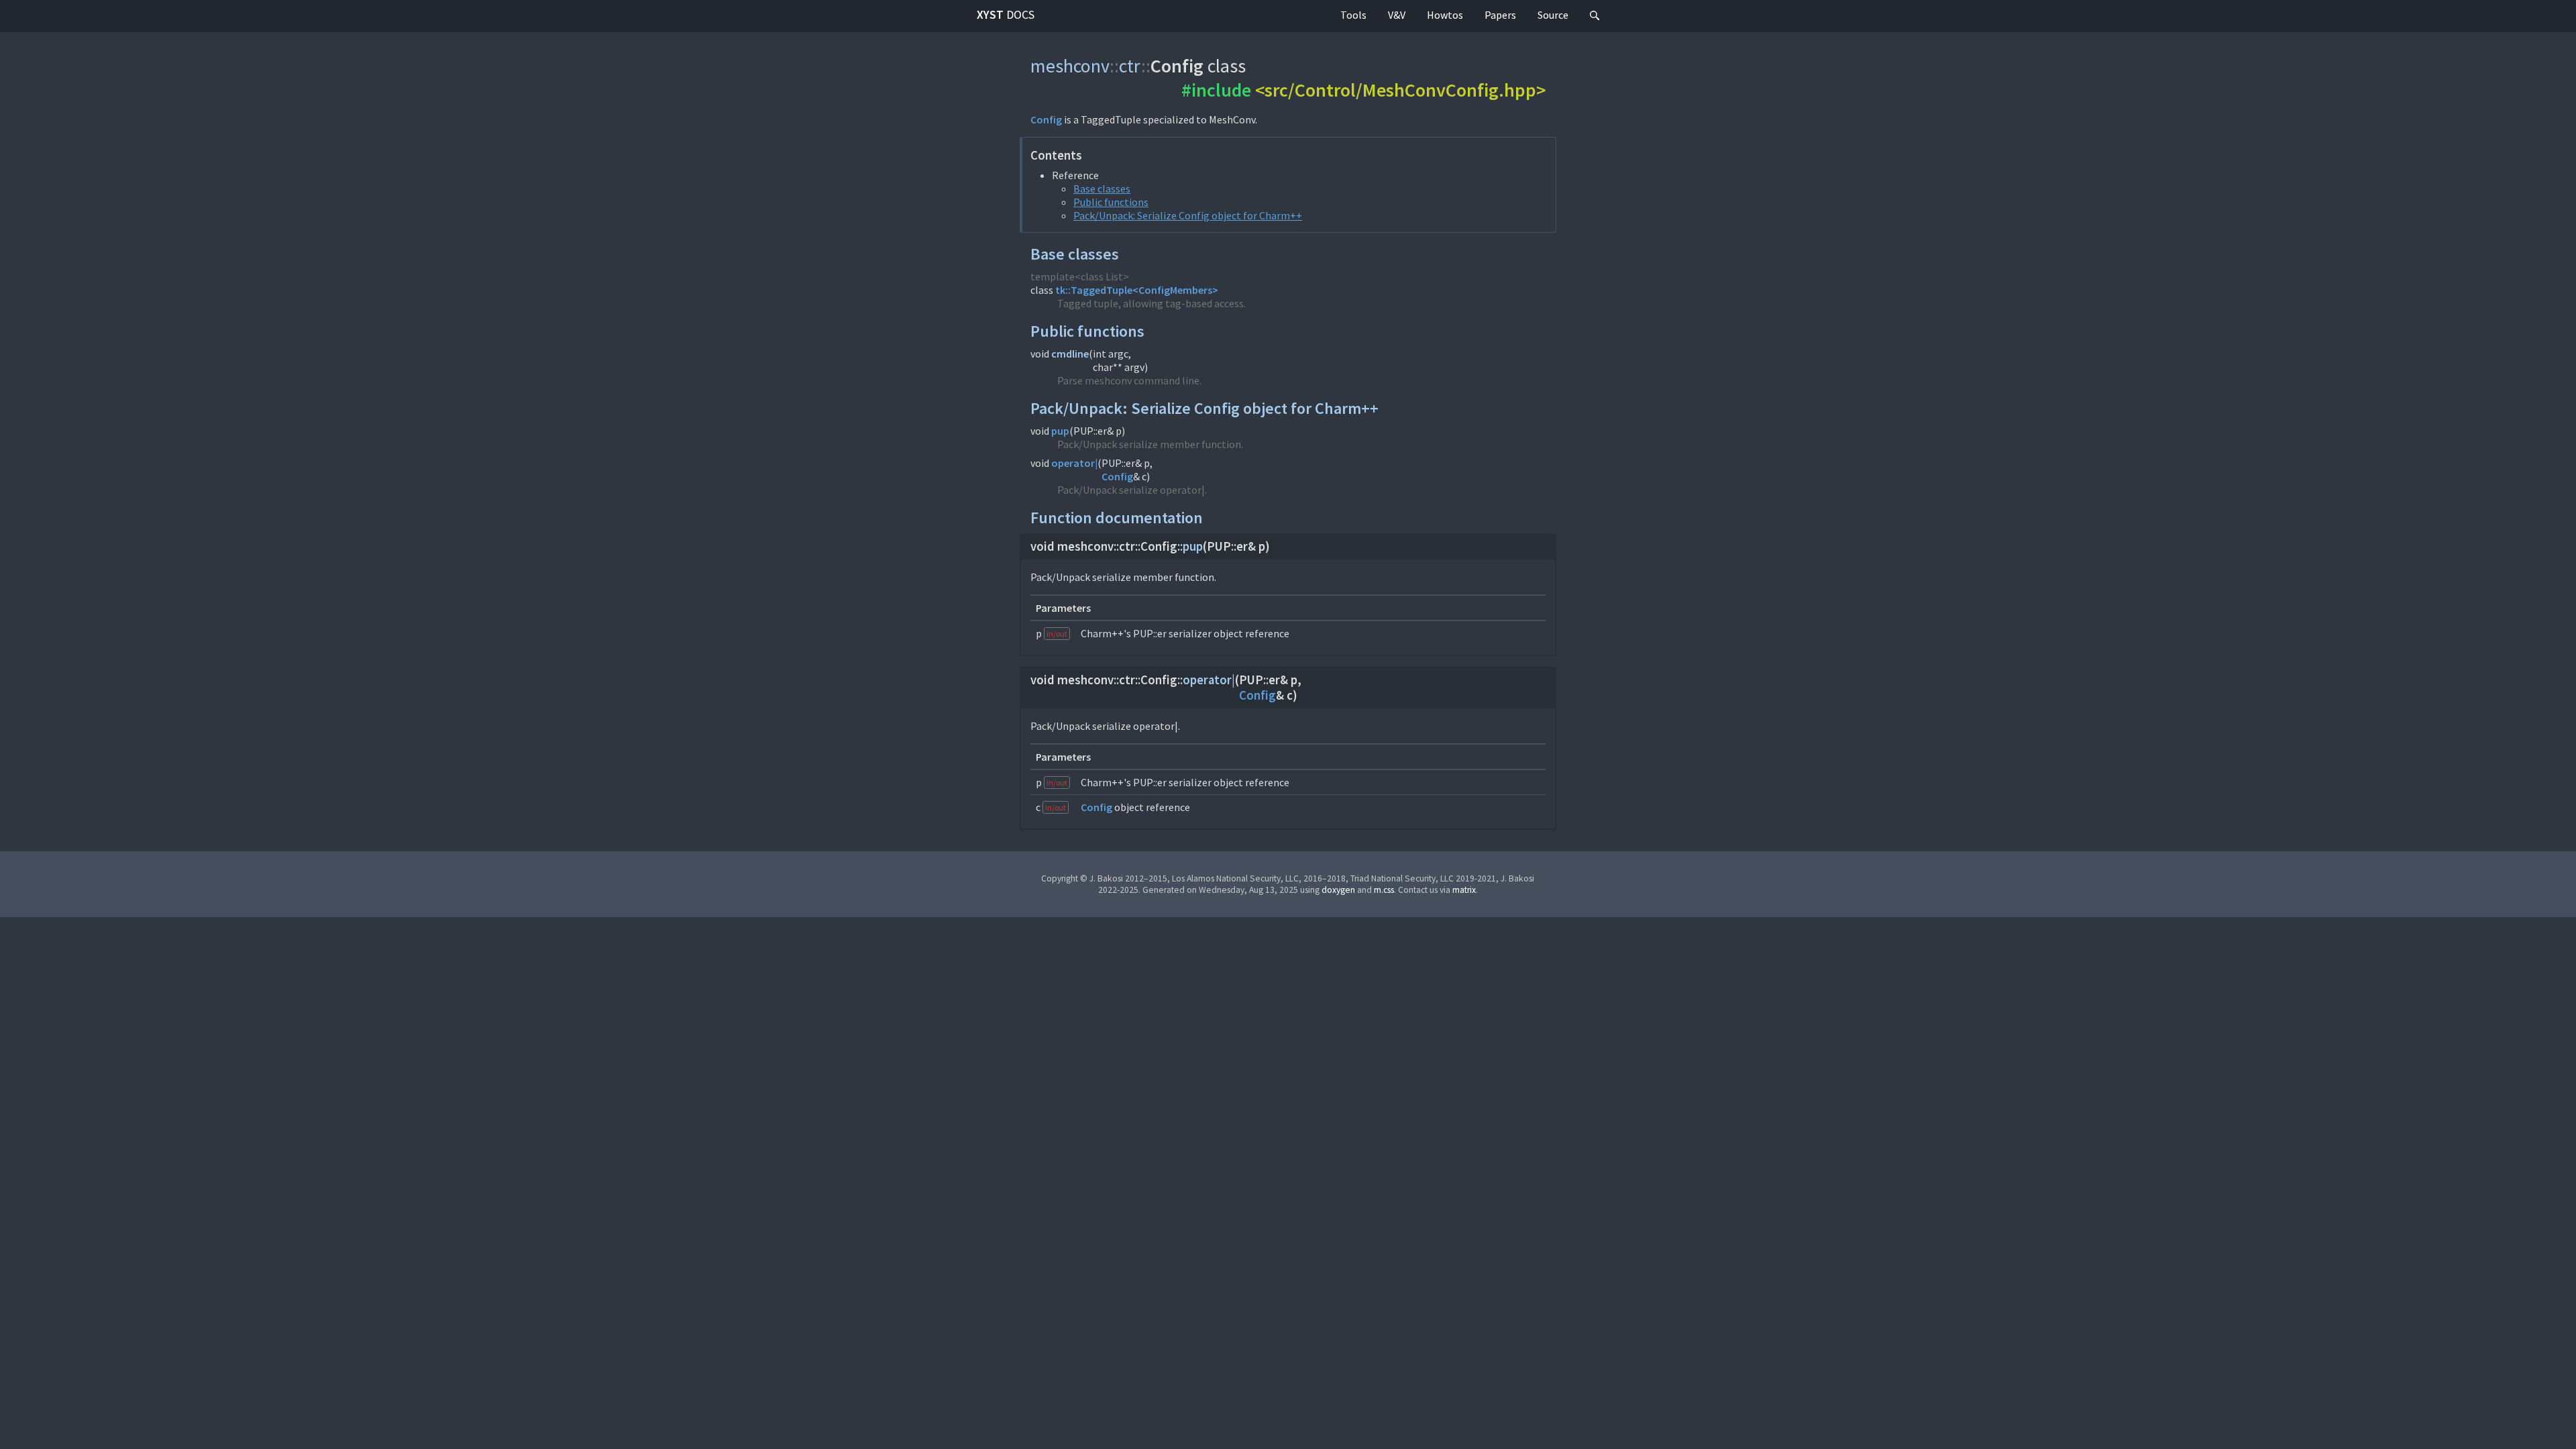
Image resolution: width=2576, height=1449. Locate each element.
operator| (1074, 463)
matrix (1464, 890)
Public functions (1111, 202)
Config (1046, 119)
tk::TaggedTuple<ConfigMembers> (1137, 290)
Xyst (1006, 14)
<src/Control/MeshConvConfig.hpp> (1400, 90)
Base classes (1102, 189)
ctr (1130, 66)
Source (1553, 15)
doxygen (1338, 890)
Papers (1500, 15)
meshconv (1070, 66)
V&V (1397, 15)
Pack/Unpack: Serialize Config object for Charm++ (1188, 215)
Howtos (1445, 15)
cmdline (1070, 354)
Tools (1353, 15)
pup (1060, 431)
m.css (1384, 890)
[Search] (1595, 16)
